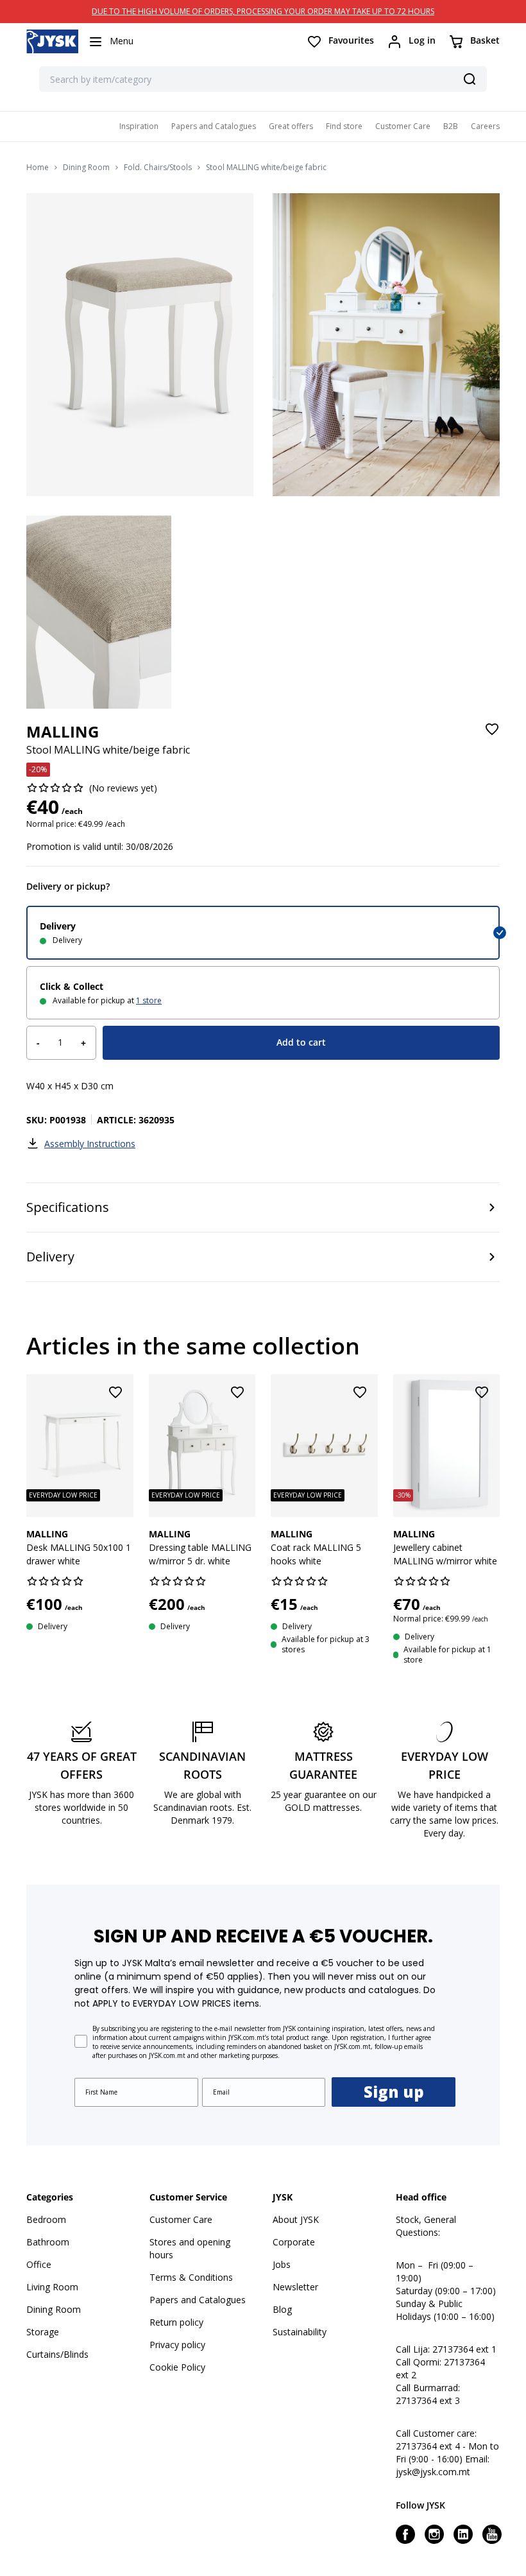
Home (38, 168)
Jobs (282, 2264)
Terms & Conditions (191, 2277)
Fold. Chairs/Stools (158, 168)
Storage (43, 2332)
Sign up (394, 2092)
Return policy (176, 2322)
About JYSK (296, 2219)
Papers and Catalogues (214, 126)
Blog (282, 2309)
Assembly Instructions (90, 1144)
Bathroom (48, 2242)
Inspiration (139, 126)
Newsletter (295, 2287)
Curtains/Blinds (57, 2354)
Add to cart (301, 1042)
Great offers (291, 126)
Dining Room (86, 168)
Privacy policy (177, 2345)
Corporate (294, 2242)
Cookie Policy (177, 2367)
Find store (344, 126)
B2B (451, 126)
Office (39, 2264)
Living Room (52, 2287)
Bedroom (46, 2219)
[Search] (470, 79)
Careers (485, 126)
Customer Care (403, 126)
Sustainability (300, 2332)
